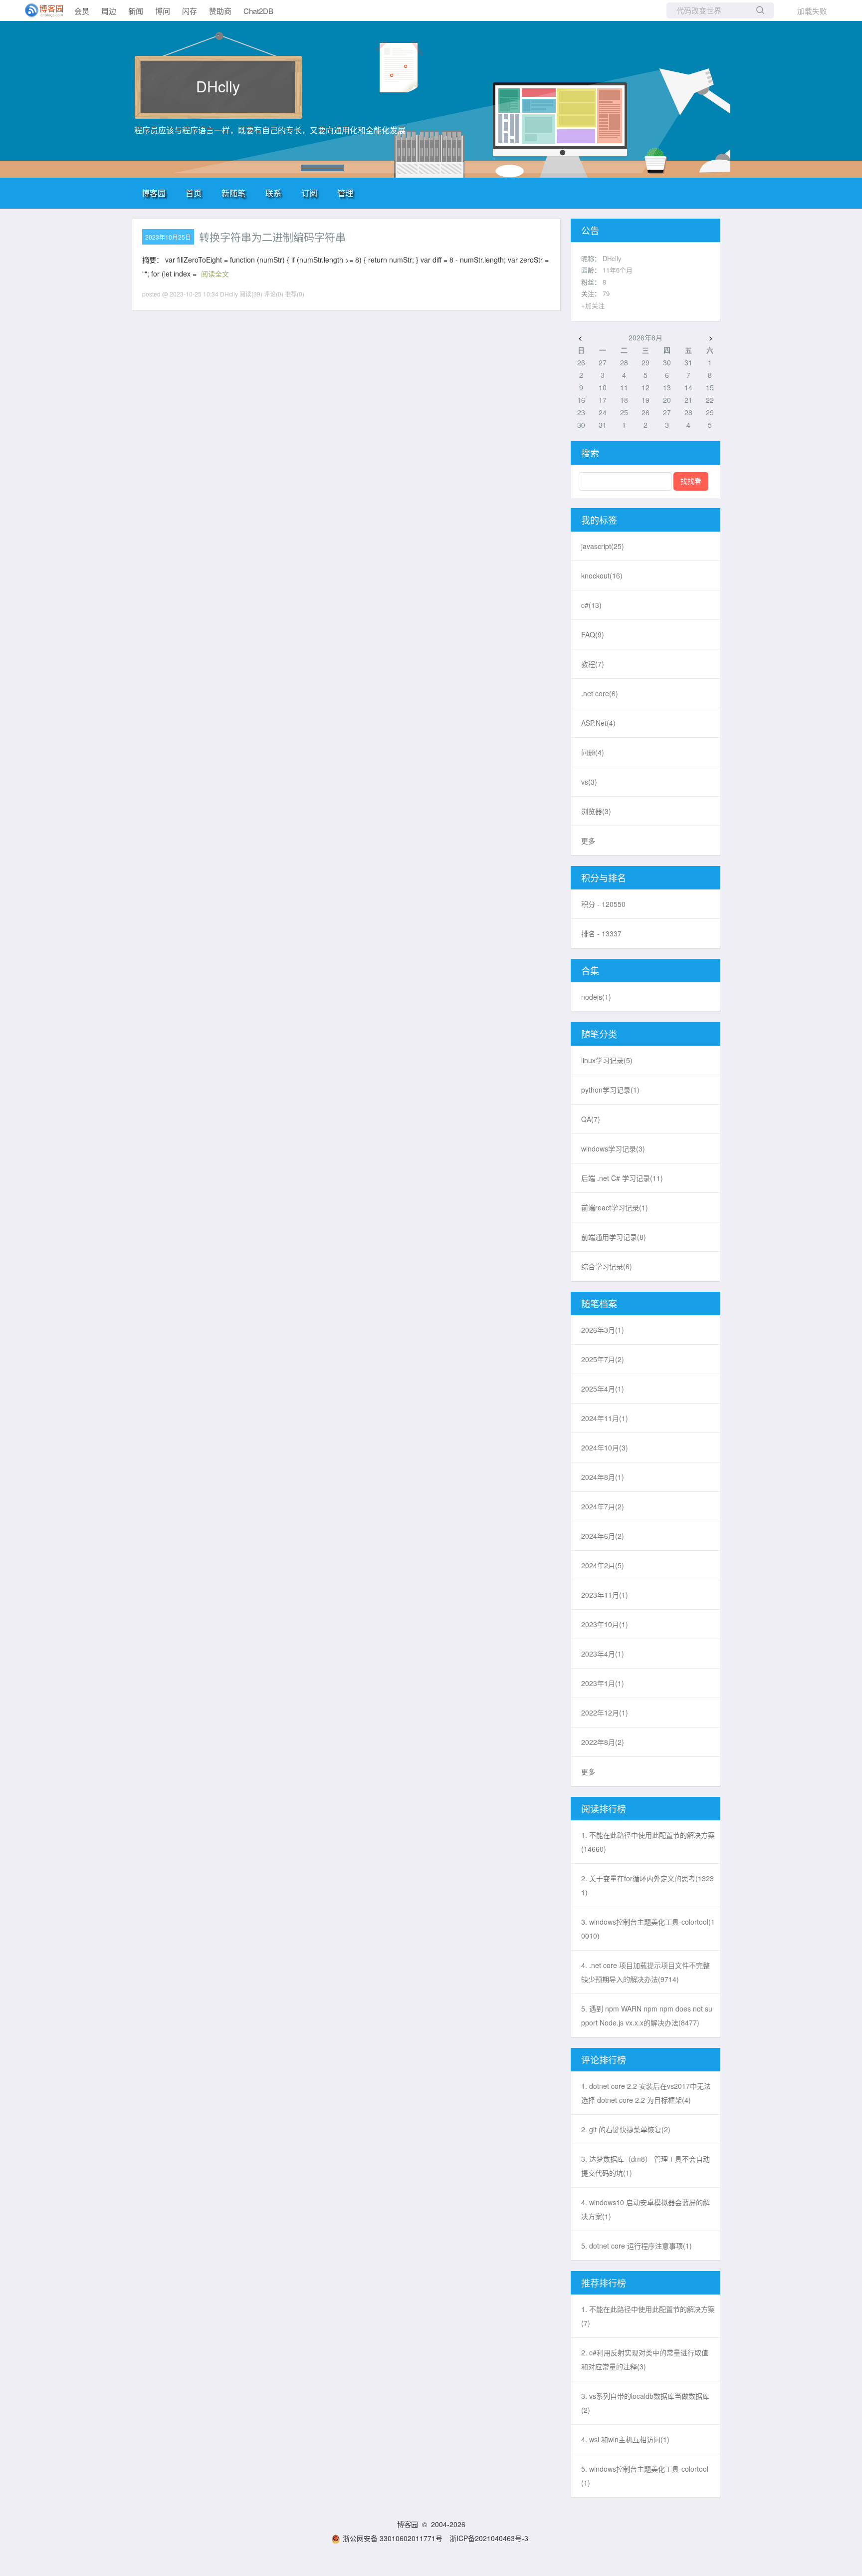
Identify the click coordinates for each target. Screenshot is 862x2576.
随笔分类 (599, 1034)
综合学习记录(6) (607, 1266)
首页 (194, 193)
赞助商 (220, 11)
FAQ (593, 634)
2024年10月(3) (605, 1447)
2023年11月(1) (605, 1595)
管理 (345, 193)
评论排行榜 (604, 2059)
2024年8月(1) (603, 1477)
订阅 (309, 193)
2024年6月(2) (603, 1536)
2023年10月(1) (605, 1624)
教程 (593, 664)
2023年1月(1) (603, 1683)
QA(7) (591, 1119)
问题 (593, 752)
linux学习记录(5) (607, 1060)
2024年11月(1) (605, 1418)
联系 (273, 193)
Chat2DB (258, 11)
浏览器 (596, 811)
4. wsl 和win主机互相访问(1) (625, 2439)
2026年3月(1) (603, 1330)
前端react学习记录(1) (615, 1207)
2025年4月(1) (603, 1389)
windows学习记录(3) (613, 1148)
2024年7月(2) (603, 1506)
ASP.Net (598, 723)
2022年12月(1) (605, 1713)
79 (606, 293)
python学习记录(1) (610, 1090)
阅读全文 (215, 274)
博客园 (154, 193)
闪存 (190, 11)
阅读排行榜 (604, 1808)
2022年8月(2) (603, 1742)
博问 (163, 11)
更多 (588, 841)
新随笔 (233, 193)
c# (591, 605)
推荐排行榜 (604, 2283)
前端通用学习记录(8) (614, 1237)
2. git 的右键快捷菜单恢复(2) (626, 2129)
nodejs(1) (596, 997)
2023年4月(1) (603, 1654)
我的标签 (599, 520)
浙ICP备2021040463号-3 (489, 2538)
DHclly (218, 86)
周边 (109, 11)
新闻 (136, 11)
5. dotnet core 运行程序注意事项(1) (637, 2246)
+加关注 (593, 305)
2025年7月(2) (603, 1359)
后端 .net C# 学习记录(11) (622, 1178)
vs (589, 782)
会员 (82, 11)
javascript (603, 546)
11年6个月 (618, 270)
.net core (600, 693)
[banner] (40, 10)
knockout (602, 575)
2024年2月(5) (603, 1565)
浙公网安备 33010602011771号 (393, 2538)
